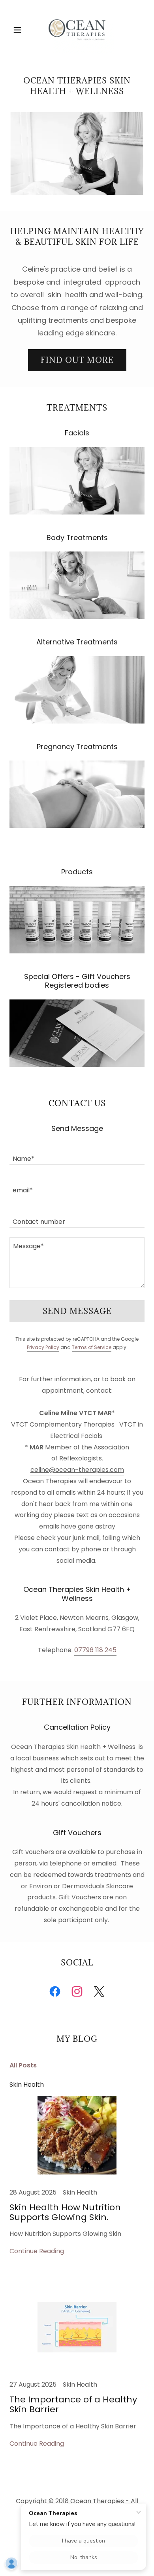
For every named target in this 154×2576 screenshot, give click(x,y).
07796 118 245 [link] (95, 1650)
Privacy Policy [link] (43, 1347)
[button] (20, 30)
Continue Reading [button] (37, 2251)
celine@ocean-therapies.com (77, 1470)
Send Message (77, 1311)
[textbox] (77, 1154)
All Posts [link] (23, 2065)
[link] (77, 30)
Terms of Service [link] (92, 1347)
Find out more (77, 360)
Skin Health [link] (27, 2085)
